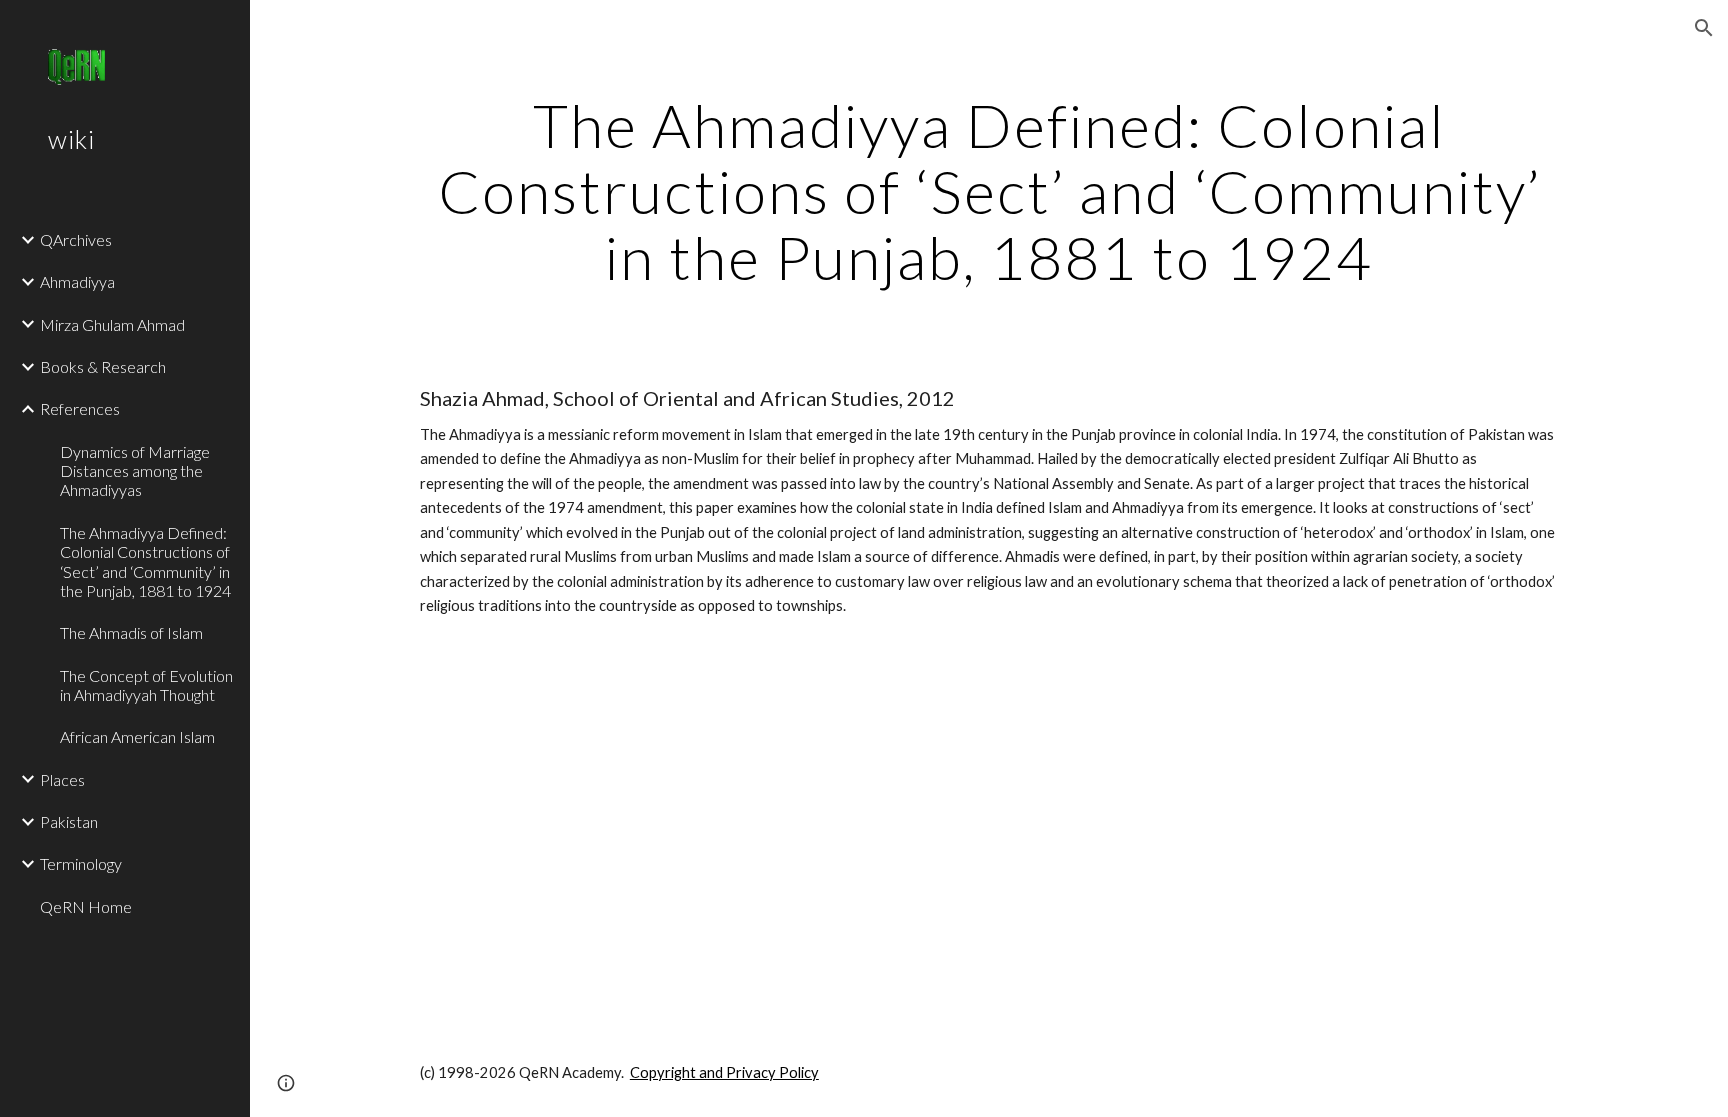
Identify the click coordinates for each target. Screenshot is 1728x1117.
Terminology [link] (81, 863)
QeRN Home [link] (86, 906)
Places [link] (62, 779)
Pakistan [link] (69, 821)
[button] (1704, 28)
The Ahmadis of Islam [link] (131, 632)
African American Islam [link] (137, 736)
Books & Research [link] (103, 366)
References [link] (80, 408)
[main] (989, 191)
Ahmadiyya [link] (77, 281)
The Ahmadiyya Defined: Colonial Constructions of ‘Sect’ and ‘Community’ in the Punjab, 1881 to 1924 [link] (145, 561)
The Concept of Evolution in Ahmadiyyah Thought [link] (146, 685)
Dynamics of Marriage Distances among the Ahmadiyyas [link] (135, 471)
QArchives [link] (76, 239)
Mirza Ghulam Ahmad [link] (112, 324)
